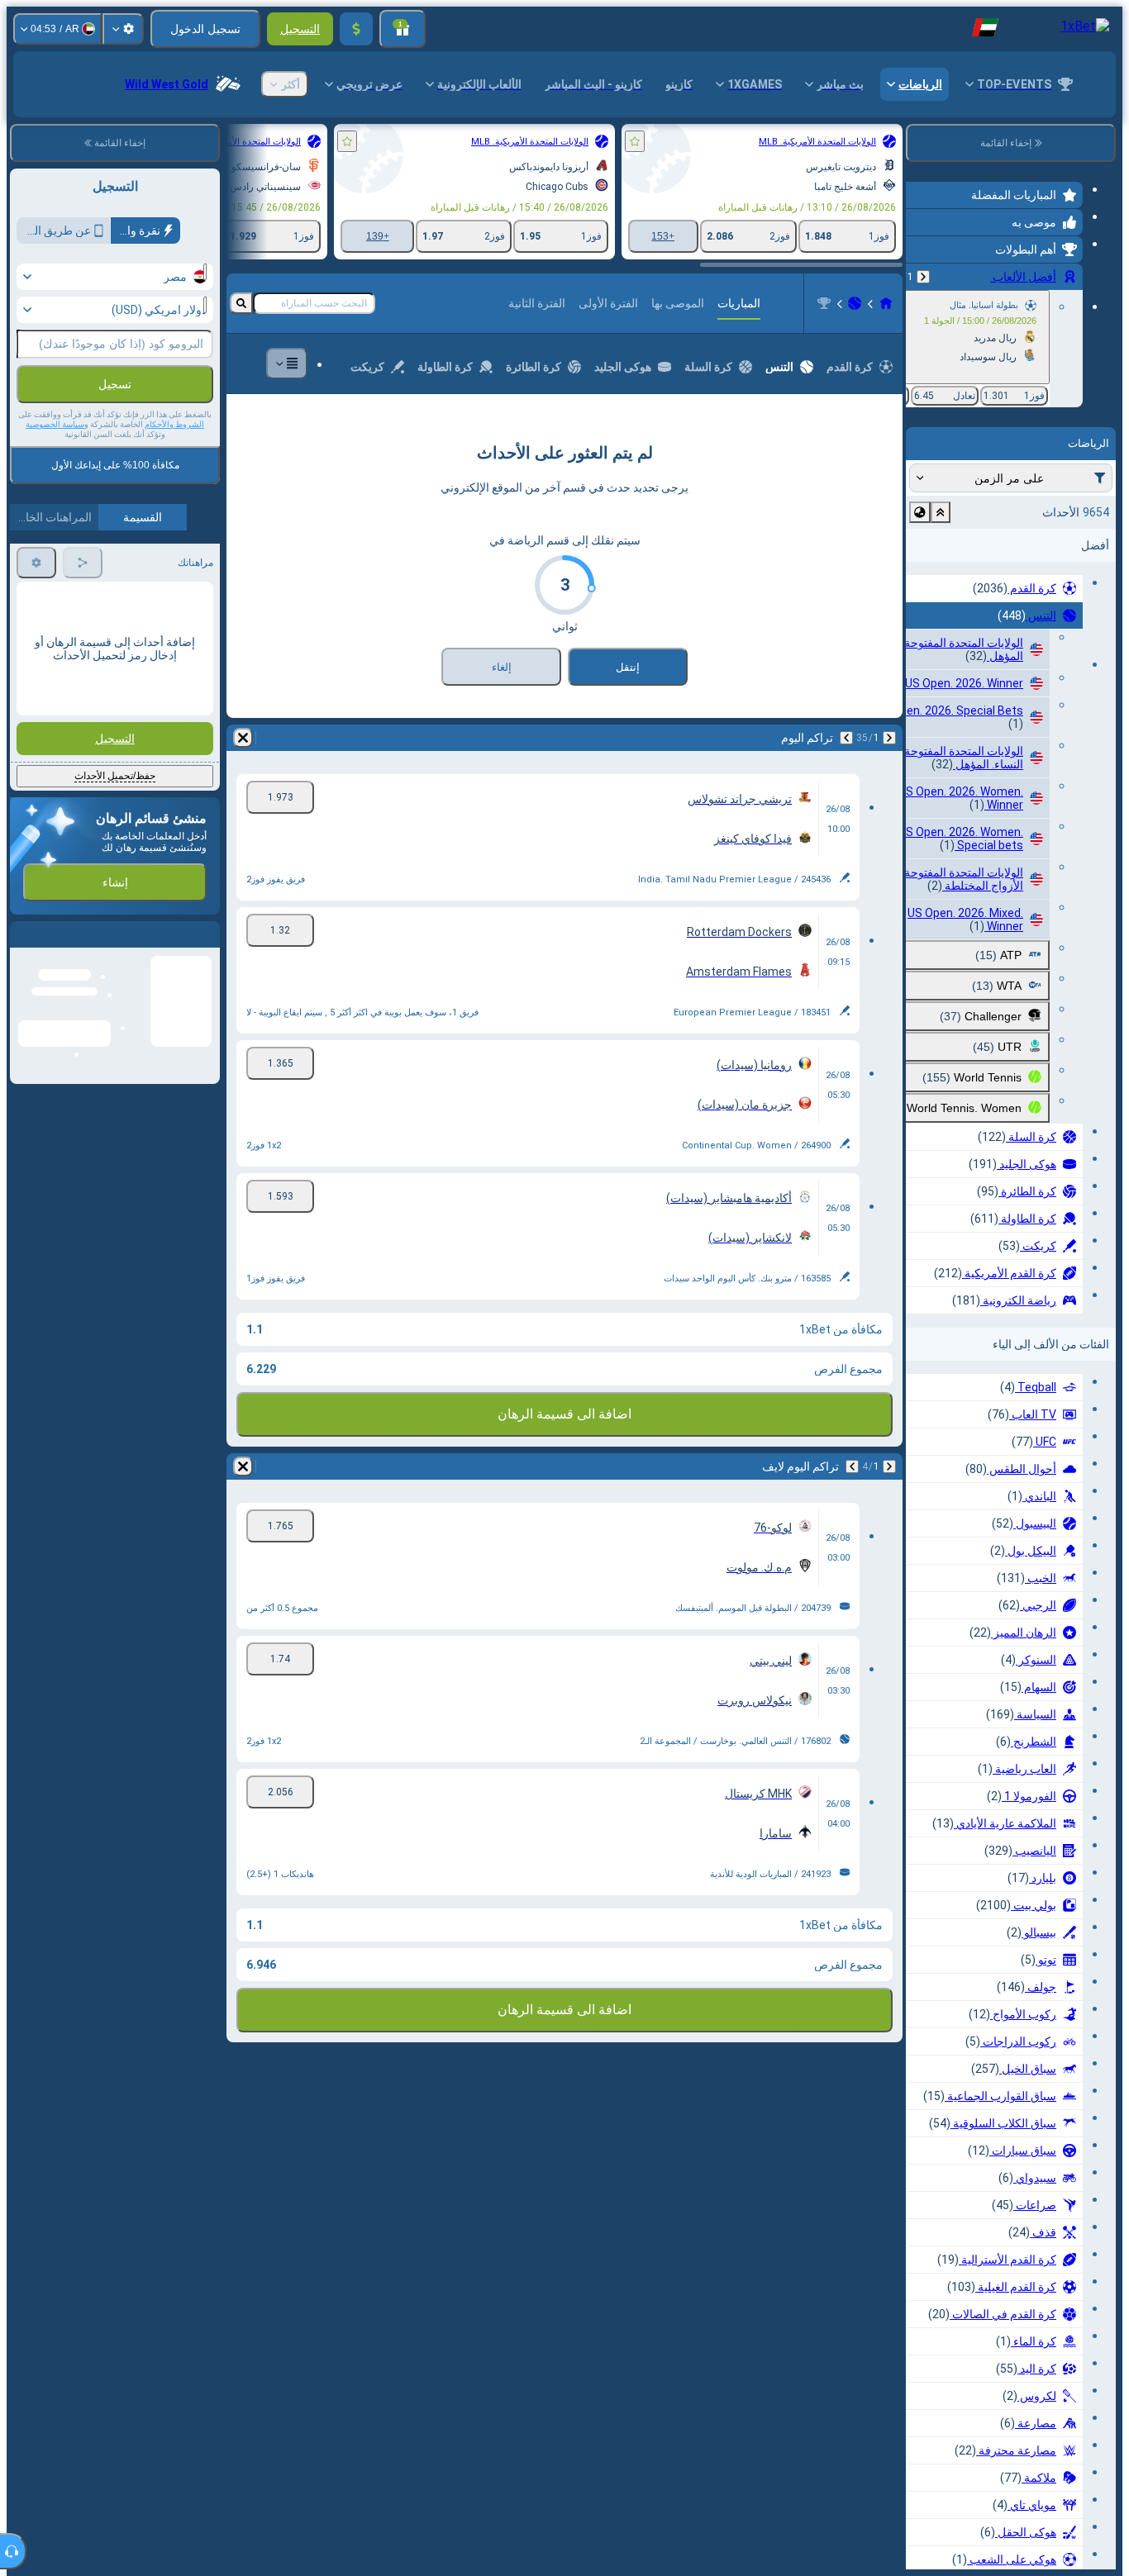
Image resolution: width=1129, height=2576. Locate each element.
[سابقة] (923, 277)
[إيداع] (356, 29)
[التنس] (855, 303)
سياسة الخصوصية (55, 424)
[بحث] (241, 303)
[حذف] (243, 738)
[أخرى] (287, 364)
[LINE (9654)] (886, 303)
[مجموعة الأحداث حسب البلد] (920, 512)
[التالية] (846, 738)
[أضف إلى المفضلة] (635, 141)
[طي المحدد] (941, 512)
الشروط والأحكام (174, 424)
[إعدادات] (123, 29)
